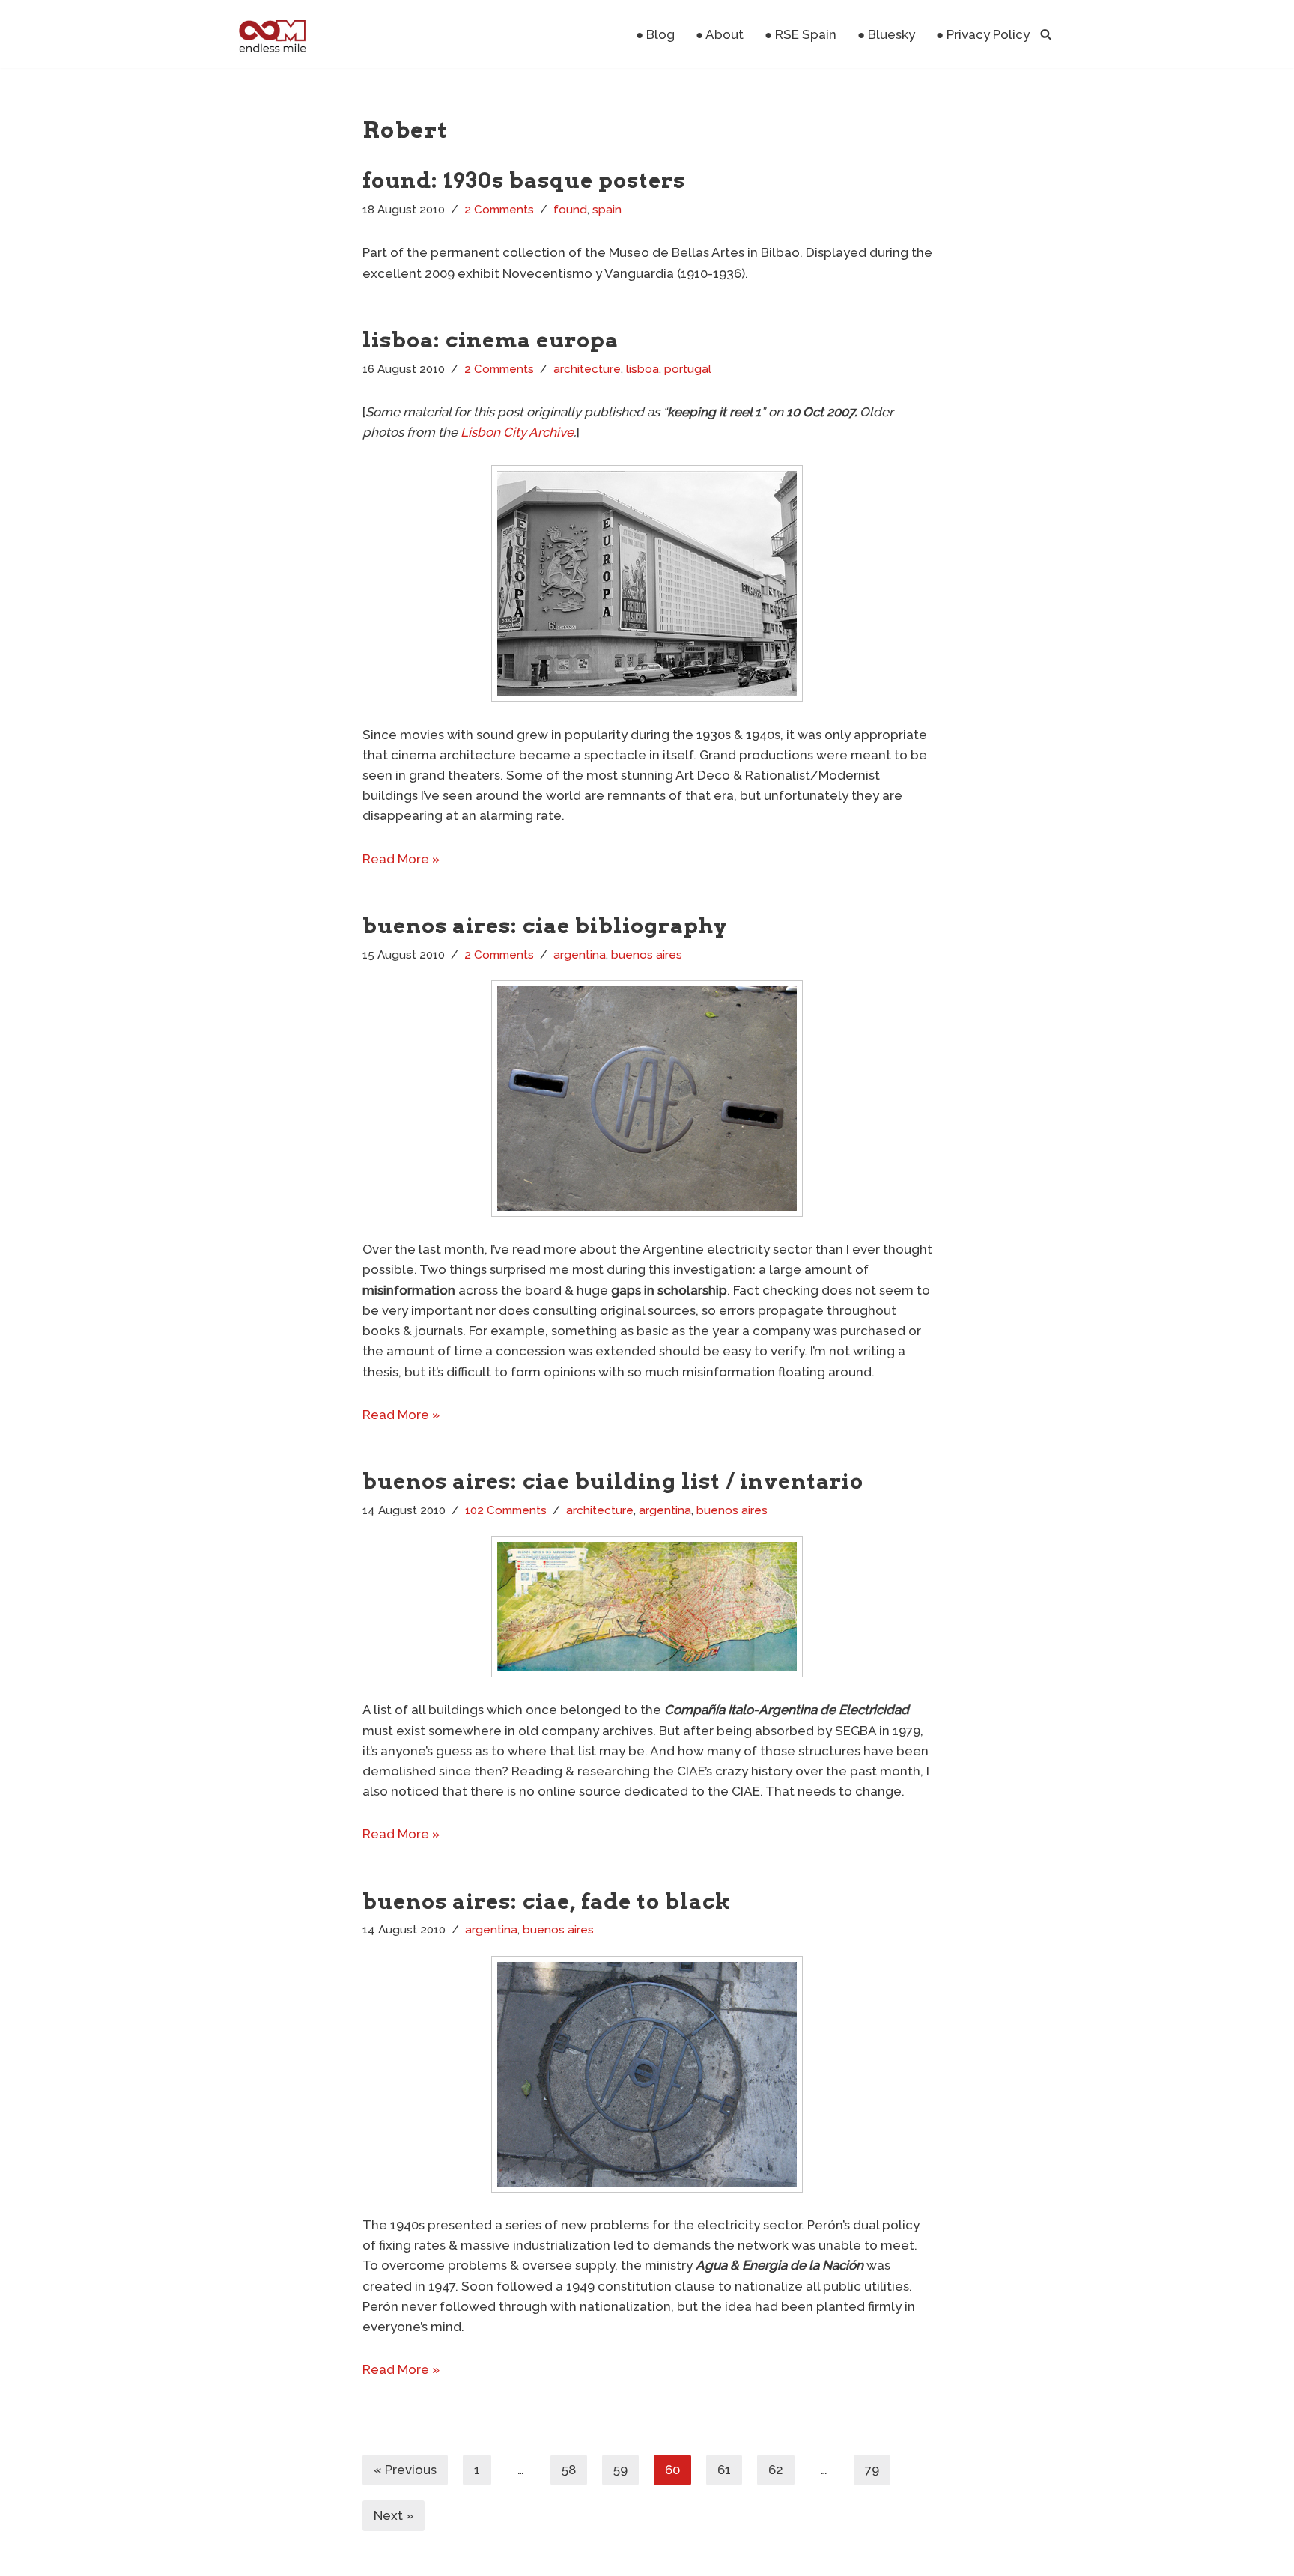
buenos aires (647, 955)
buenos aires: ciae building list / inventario (613, 1481)
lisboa (643, 369)
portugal (688, 369)
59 (620, 2470)
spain (607, 210)
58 (569, 2470)
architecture (587, 369)
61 (724, 2470)
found (570, 210)
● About (720, 34)
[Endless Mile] (271, 34)
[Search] (1046, 34)
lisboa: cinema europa (490, 340)
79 (872, 2470)
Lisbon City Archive (517, 432)
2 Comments (499, 210)
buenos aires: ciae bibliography (545, 926)
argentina (580, 955)
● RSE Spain (801, 34)
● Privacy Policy (983, 34)
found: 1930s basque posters (524, 180)
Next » (394, 2515)
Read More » (401, 859)
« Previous (405, 2470)
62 (776, 2470)
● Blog (655, 34)
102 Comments (506, 1510)
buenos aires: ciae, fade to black (547, 1901)
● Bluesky (886, 34)
